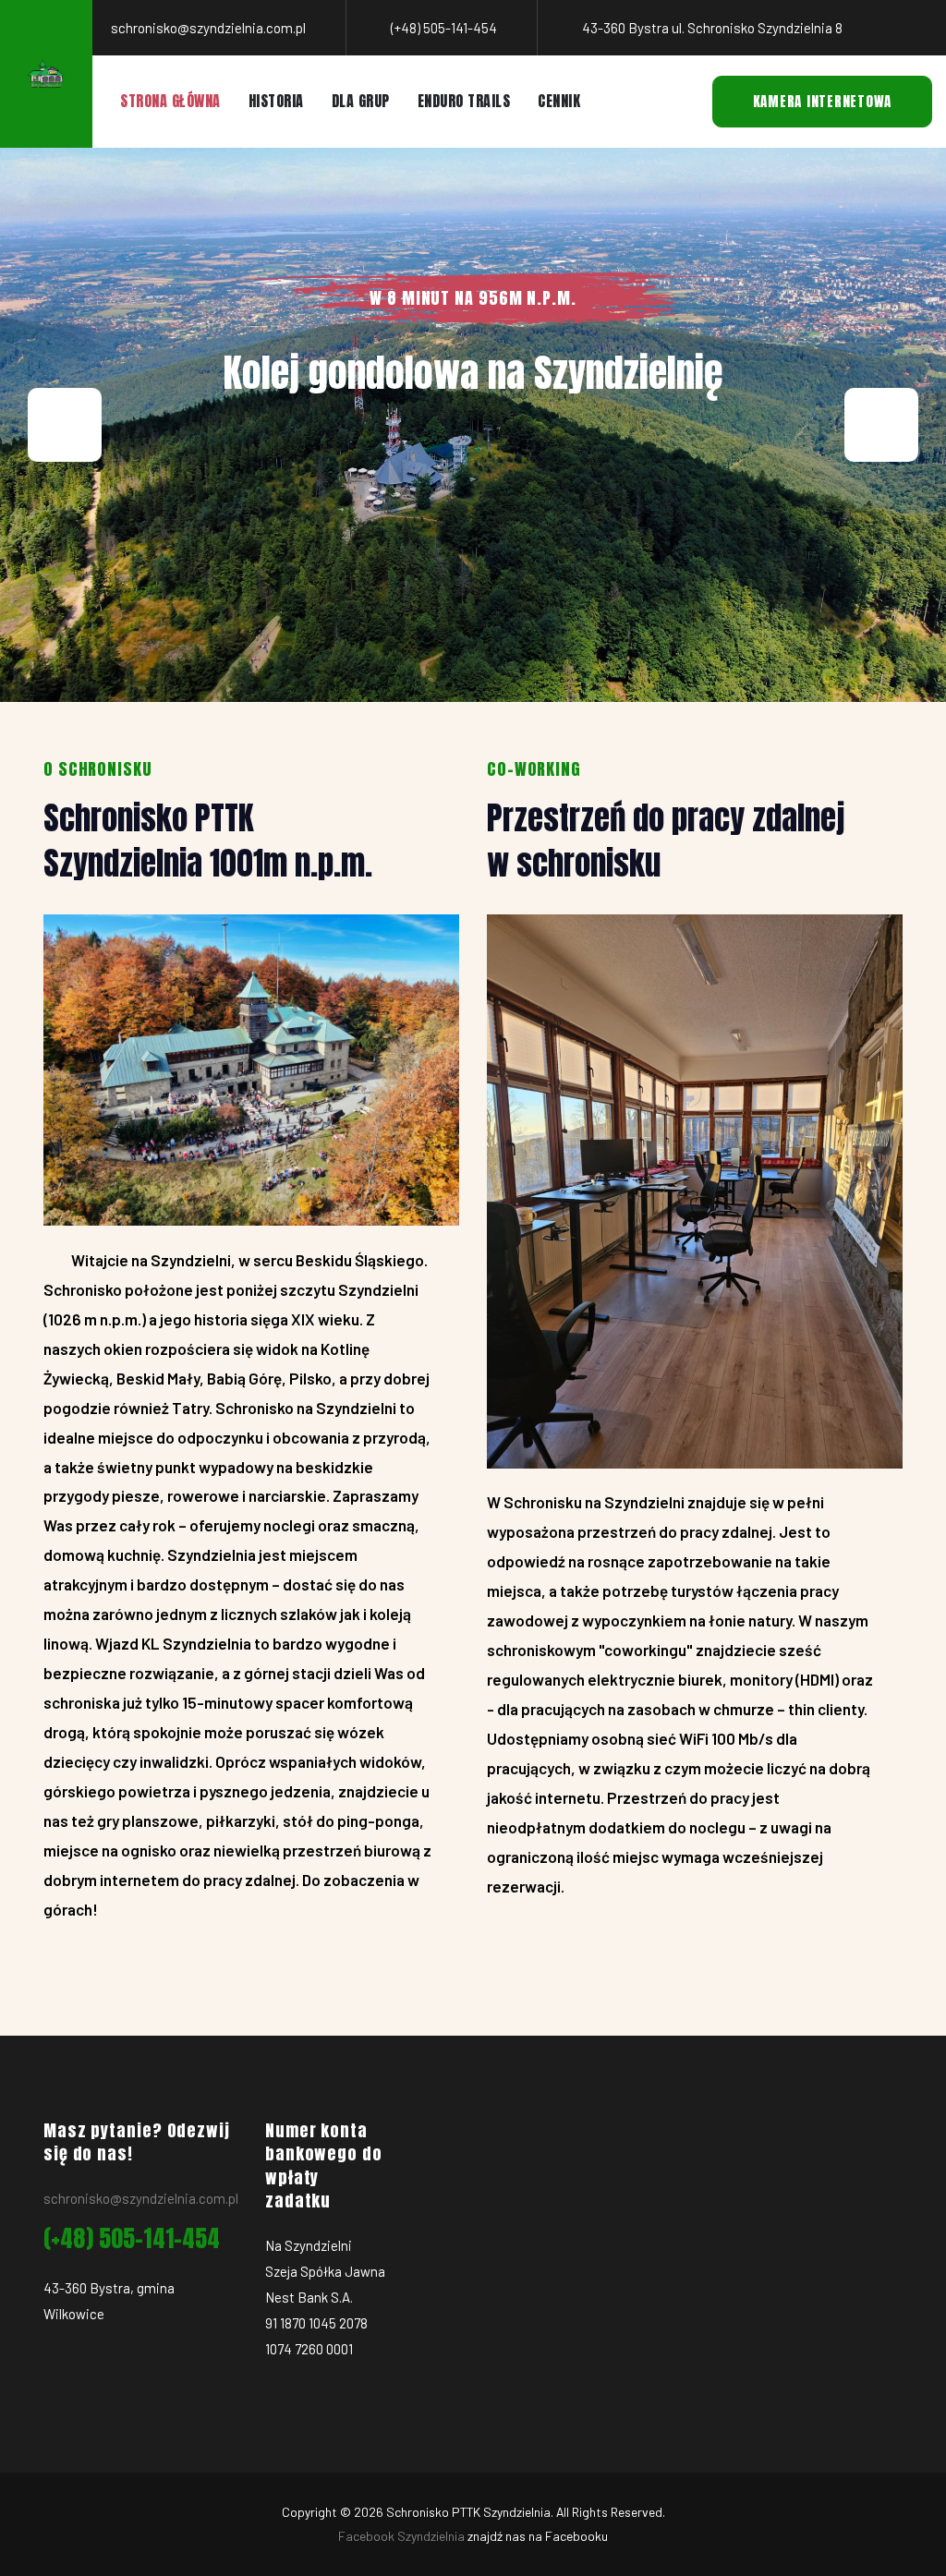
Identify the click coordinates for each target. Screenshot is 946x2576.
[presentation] (65, 425)
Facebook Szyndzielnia (401, 2536)
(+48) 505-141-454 (132, 2238)
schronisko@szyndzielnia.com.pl (141, 2198)
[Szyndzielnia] (46, 74)
